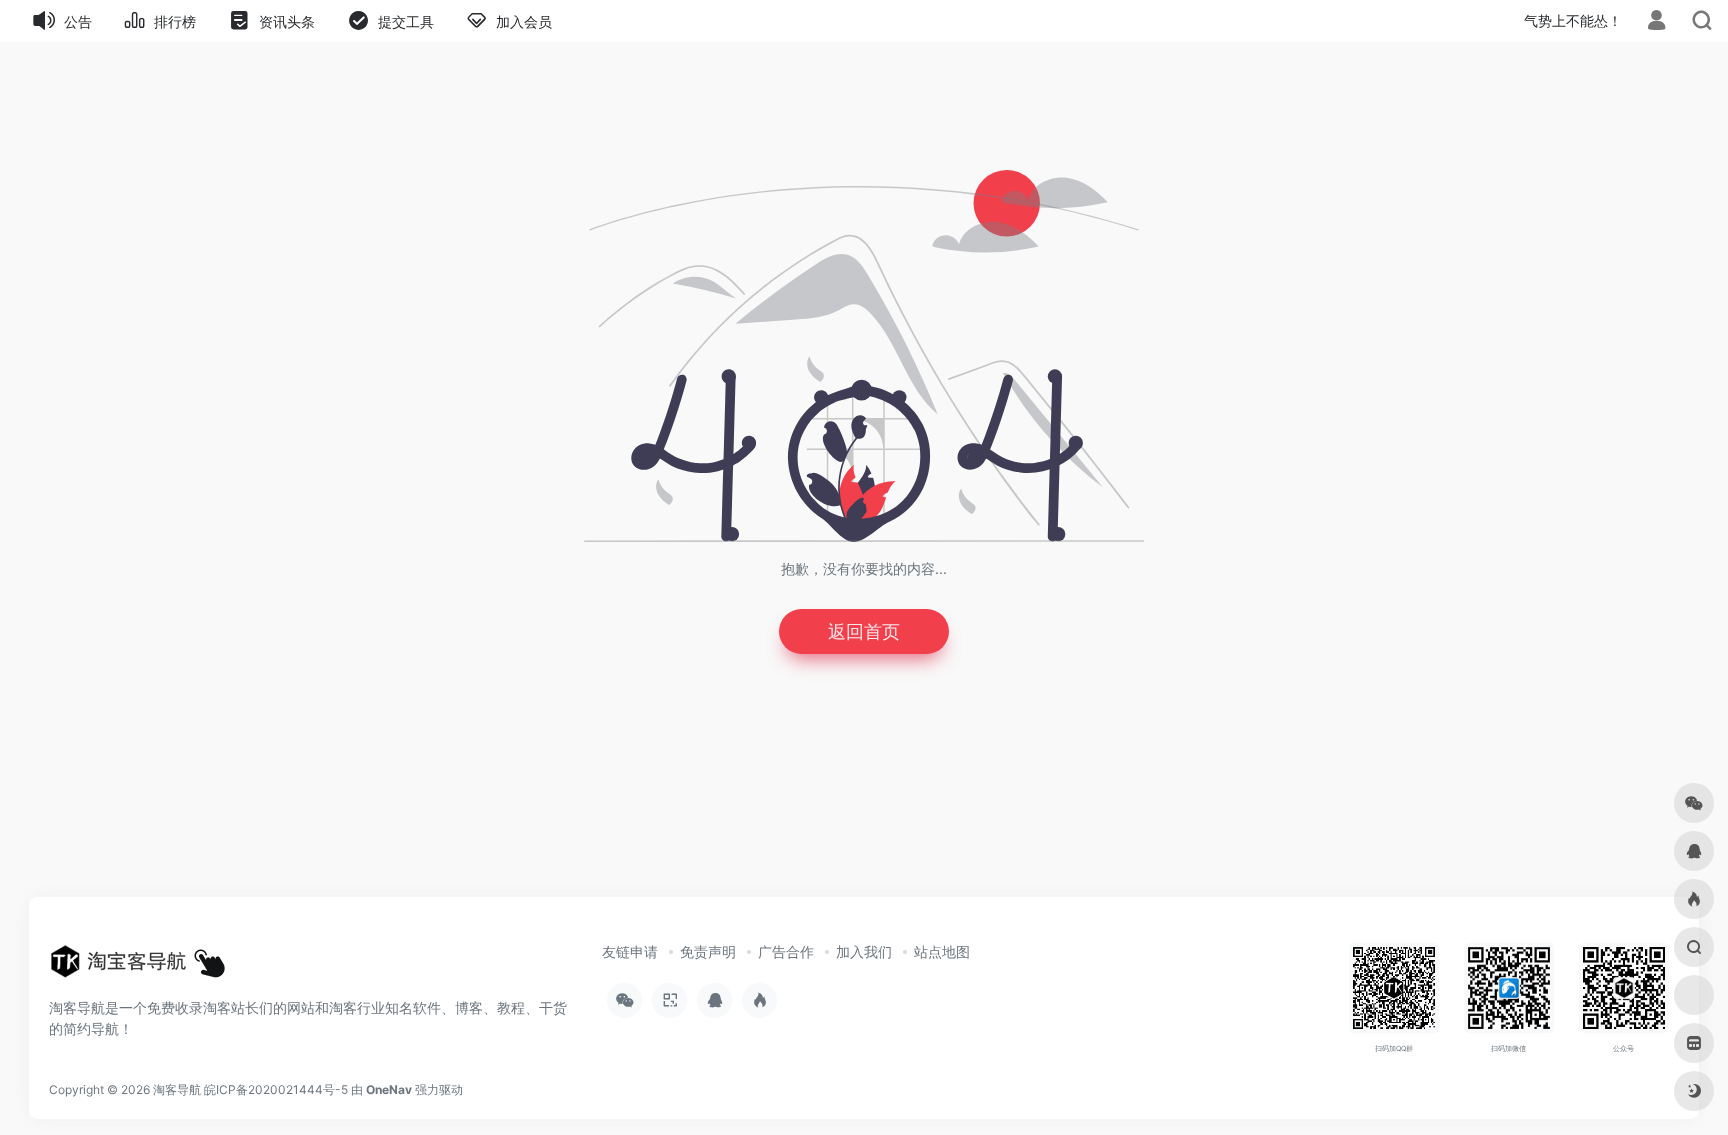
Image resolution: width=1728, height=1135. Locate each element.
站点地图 (942, 951)
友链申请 (630, 951)
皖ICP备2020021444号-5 (276, 1089)
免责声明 (708, 951)
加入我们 (864, 951)
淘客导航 (177, 1089)
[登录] (1656, 22)
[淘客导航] (138, 967)
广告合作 (786, 951)
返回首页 (864, 631)
